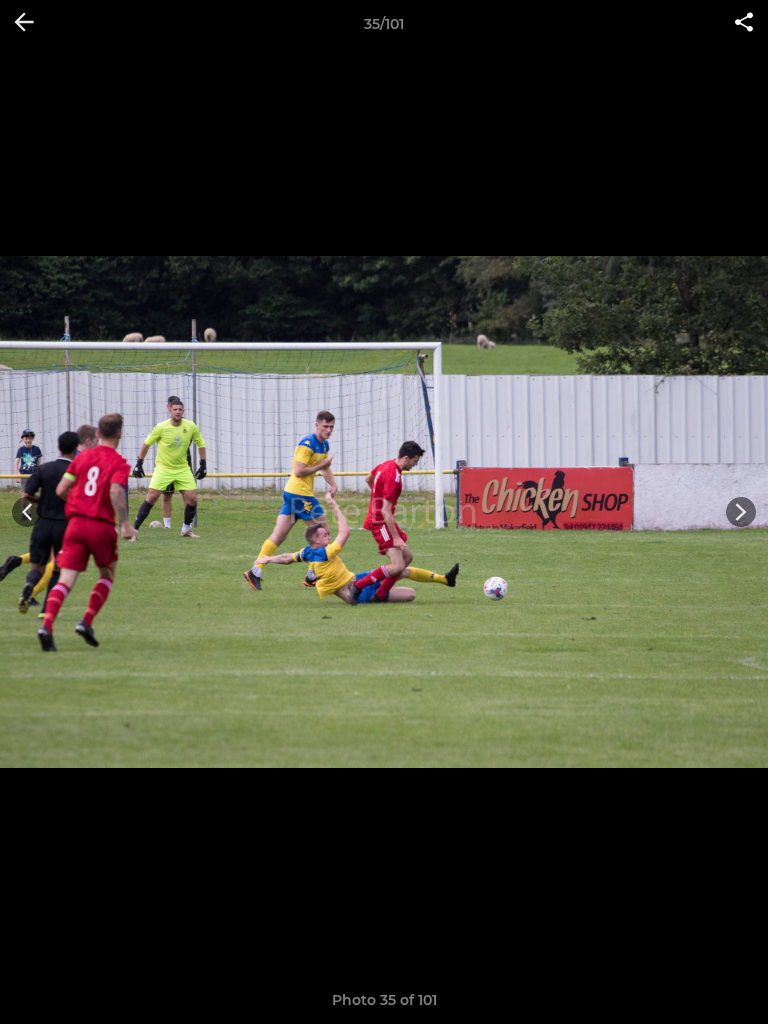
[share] (744, 24)
